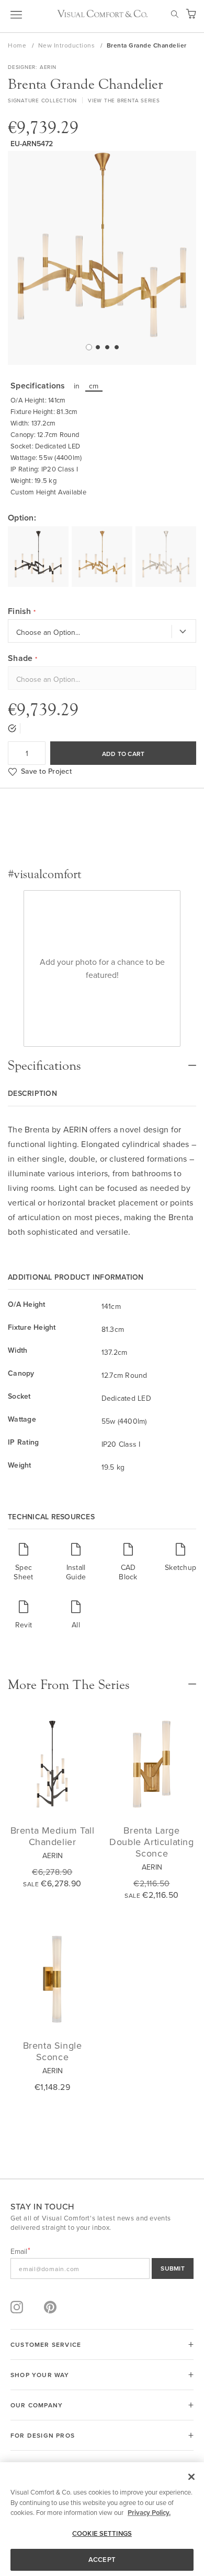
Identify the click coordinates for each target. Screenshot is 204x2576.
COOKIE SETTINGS (102, 2533)
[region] (102, 2519)
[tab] (102, 1060)
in (77, 386)
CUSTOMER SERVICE (46, 2344)
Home (18, 45)
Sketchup (180, 1567)
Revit (24, 1624)
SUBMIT (173, 2268)
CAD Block (128, 1572)
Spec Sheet (23, 1572)
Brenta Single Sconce (53, 2051)
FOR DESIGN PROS (43, 2435)
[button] (88, 347)
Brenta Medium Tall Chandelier (53, 1836)
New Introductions (67, 45)
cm (94, 386)
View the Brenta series (124, 100)
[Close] (191, 2477)
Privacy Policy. (149, 2513)
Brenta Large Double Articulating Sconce (151, 1842)
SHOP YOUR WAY (40, 2375)
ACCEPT (102, 2560)
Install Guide (76, 1572)
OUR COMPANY (37, 2405)
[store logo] (102, 14)
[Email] (102, 2268)
